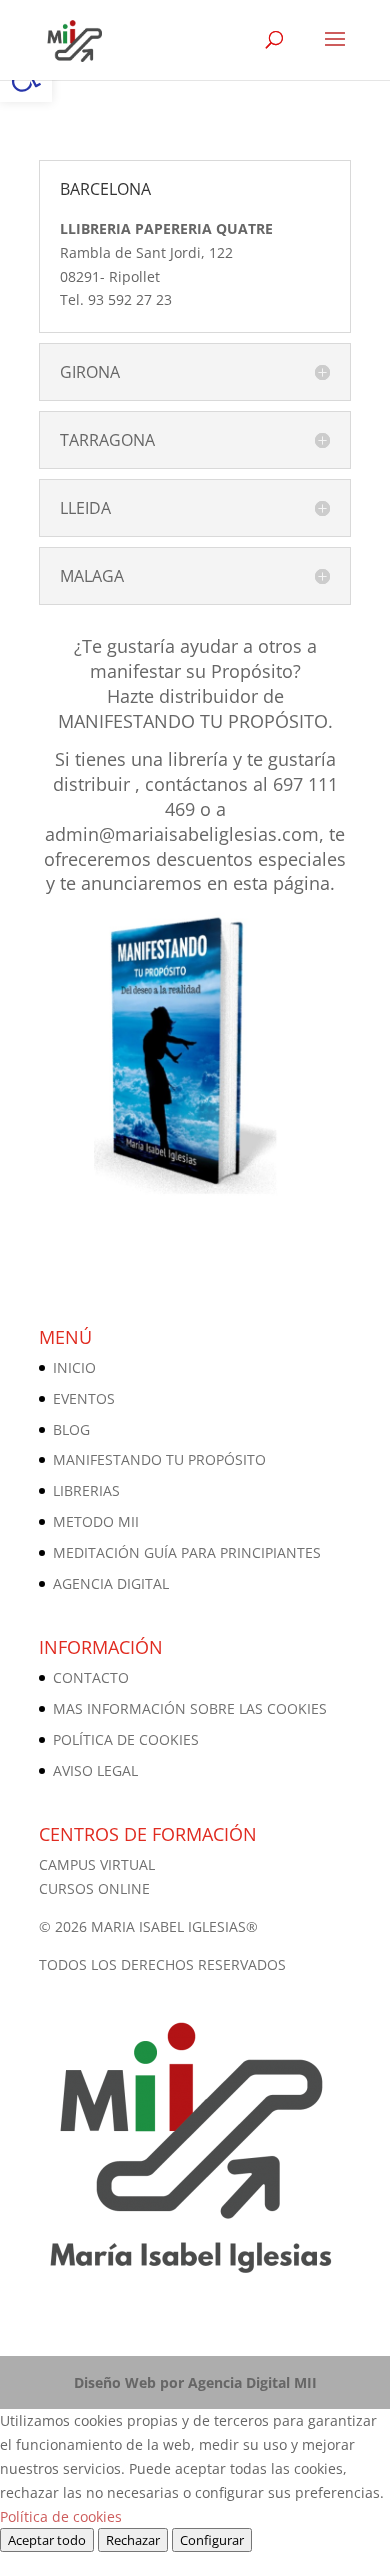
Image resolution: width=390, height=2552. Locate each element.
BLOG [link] (71, 1429)
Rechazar (133, 2540)
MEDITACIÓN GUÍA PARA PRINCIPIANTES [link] (187, 1552)
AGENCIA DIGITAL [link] (111, 1583)
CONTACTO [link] (91, 1677)
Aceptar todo (47, 2540)
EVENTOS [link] (84, 1398)
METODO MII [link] (96, 1521)
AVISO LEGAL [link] (95, 1770)
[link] (72, 38)
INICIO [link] (74, 1367)
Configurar (212, 2540)
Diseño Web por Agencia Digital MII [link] (195, 2382)
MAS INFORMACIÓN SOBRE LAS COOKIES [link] (190, 1708)
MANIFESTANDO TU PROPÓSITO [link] (159, 1459)
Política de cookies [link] (61, 2516)
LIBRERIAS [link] (86, 1490)
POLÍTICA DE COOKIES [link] (126, 1739)
